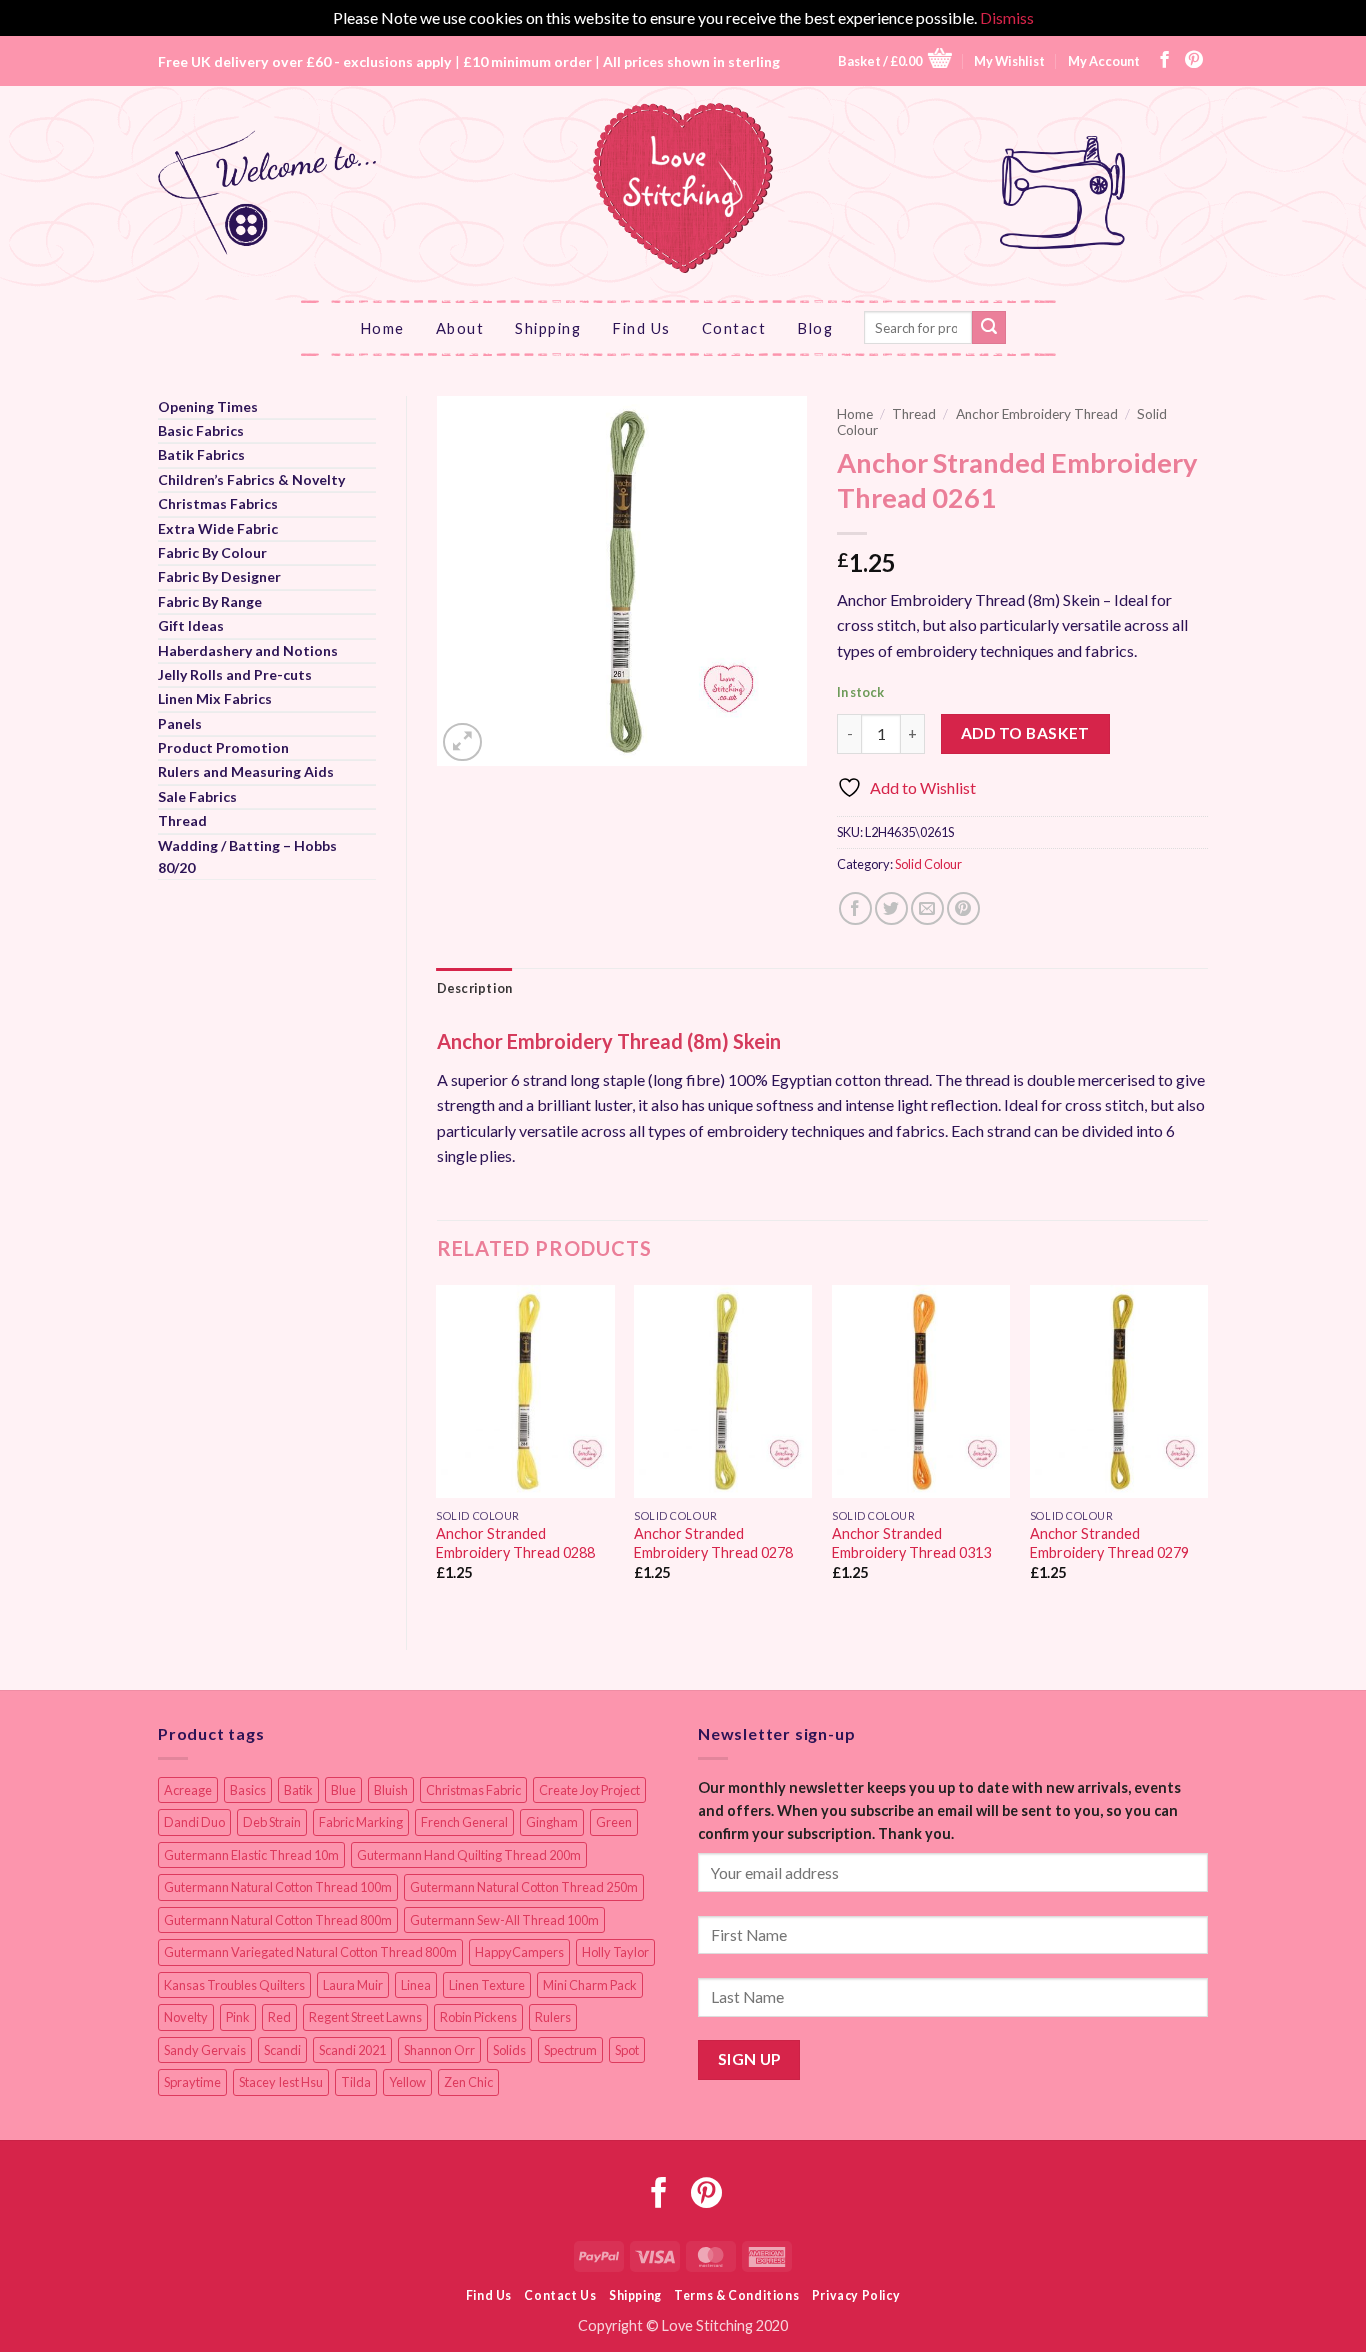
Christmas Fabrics (218, 503)
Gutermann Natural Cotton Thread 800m (278, 1920)
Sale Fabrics (197, 796)
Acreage (188, 1790)
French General (464, 1822)
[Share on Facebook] (855, 908)
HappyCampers (519, 1952)
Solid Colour (928, 864)
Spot (627, 2050)
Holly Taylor (615, 1952)
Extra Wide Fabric (218, 528)
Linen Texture (487, 1985)
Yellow (407, 2082)
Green (614, 1822)
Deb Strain (272, 1822)
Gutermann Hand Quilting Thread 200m (469, 1855)
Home (382, 328)
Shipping (548, 328)
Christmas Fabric (473, 1790)
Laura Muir (353, 1985)
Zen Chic (468, 2082)
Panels (180, 723)
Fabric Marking (361, 1822)
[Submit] (989, 328)
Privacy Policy (856, 2295)
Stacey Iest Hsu (281, 2082)
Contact (734, 328)
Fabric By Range (210, 601)
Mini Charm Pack (590, 1985)
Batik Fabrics (201, 454)
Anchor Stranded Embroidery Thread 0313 (911, 1543)
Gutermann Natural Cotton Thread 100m (278, 1887)
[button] (895, 60)
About (460, 328)
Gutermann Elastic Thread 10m (251, 1855)
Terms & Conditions (736, 2295)
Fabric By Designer (219, 576)
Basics (248, 1790)
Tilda (356, 2082)
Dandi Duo (194, 1822)
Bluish (391, 1790)
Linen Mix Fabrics (215, 698)
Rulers (553, 2017)
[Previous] (438, 1450)
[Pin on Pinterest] (963, 908)
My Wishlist (1009, 61)
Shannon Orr (439, 2050)
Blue (343, 1790)
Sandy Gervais (205, 2050)
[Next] (1207, 1450)
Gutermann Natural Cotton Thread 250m (524, 1887)
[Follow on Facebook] (1165, 61)
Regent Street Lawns (365, 2017)
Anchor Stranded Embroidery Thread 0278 (713, 1543)
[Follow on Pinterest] (1194, 61)
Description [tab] (475, 988)
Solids (509, 2050)
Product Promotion (223, 747)
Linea (416, 1985)
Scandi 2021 (352, 2050)
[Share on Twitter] (891, 908)
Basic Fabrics (201, 430)
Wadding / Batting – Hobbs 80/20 (247, 856)
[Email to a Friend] (927, 908)
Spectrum (570, 2050)
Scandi (282, 2050)
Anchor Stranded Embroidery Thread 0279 (1109, 1543)
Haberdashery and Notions (248, 650)
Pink (238, 2017)
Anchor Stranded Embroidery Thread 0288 (515, 1543)
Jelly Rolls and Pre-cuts (235, 674)
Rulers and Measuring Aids (246, 771)
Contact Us (560, 2295)
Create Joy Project (589, 1790)
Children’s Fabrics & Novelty (251, 479)
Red (279, 2017)
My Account (1104, 61)
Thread (182, 820)
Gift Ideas (191, 625)
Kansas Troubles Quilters (234, 1985)
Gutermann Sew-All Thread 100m (504, 1920)
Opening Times (208, 406)
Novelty (186, 2017)
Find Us (641, 328)
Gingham (552, 1822)
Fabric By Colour (212, 552)
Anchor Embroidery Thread (1037, 414)
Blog (815, 328)
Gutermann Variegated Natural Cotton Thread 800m (310, 1952)
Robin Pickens (478, 2017)
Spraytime (192, 2082)
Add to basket (1025, 733)
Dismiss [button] (1007, 17)
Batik (298, 1790)
